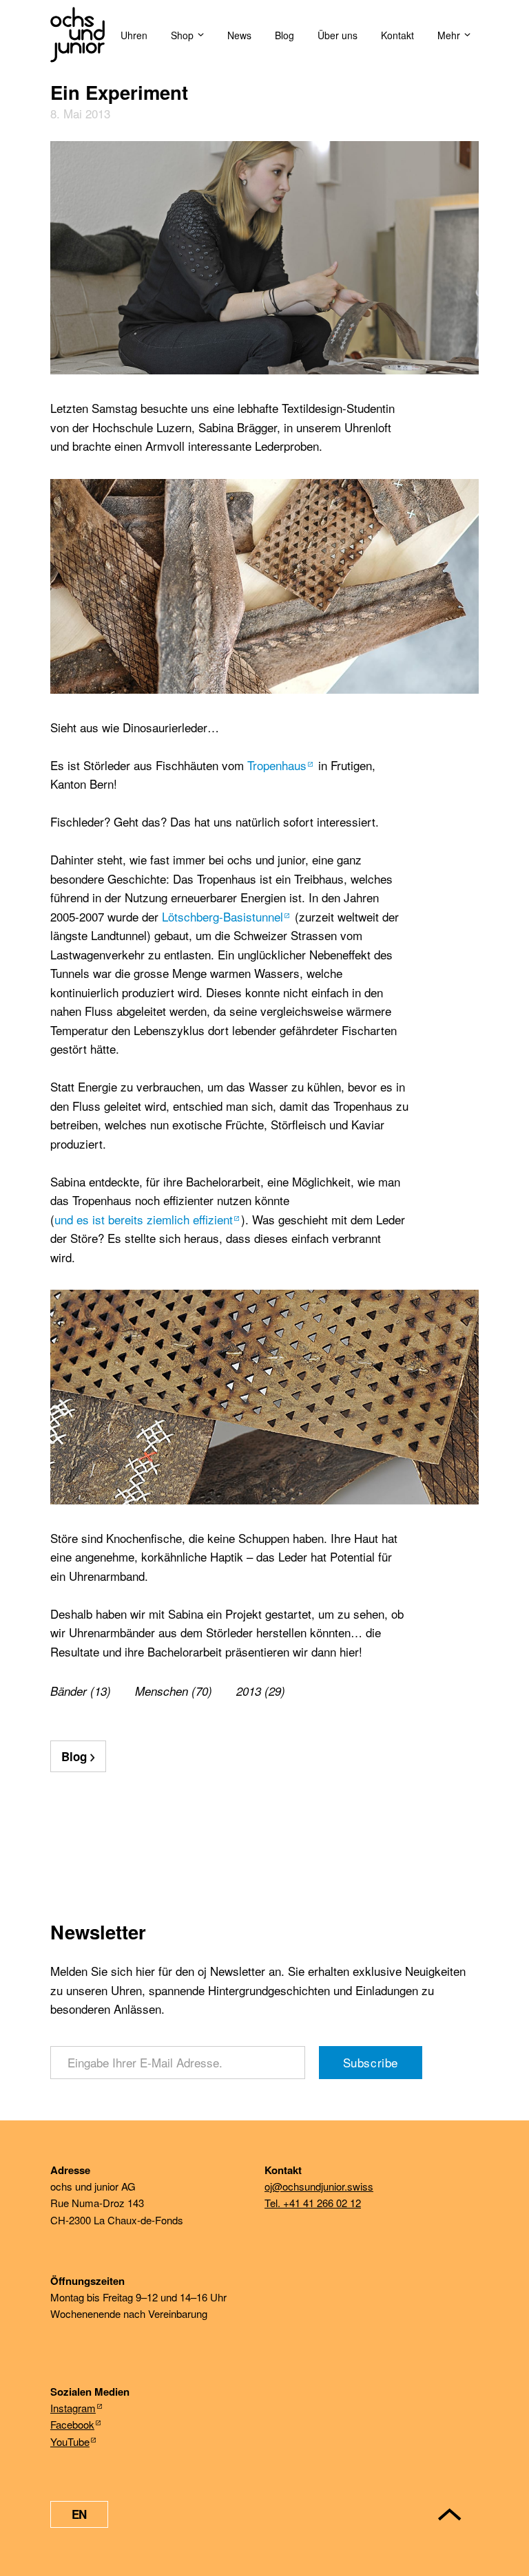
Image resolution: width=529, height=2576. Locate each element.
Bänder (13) (81, 1691)
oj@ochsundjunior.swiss (319, 2186)
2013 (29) (261, 1691)
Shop (182, 35)
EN (79, 2514)
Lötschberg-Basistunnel (222, 916)
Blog (284, 35)
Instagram (73, 2408)
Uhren (134, 35)
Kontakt (397, 35)
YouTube (70, 2441)
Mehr (449, 35)
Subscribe (371, 2062)
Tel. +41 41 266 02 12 (313, 2203)
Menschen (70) (174, 1691)
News (239, 35)
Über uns (338, 35)
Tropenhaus (277, 765)
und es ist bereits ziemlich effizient (144, 1219)
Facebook (72, 2424)
